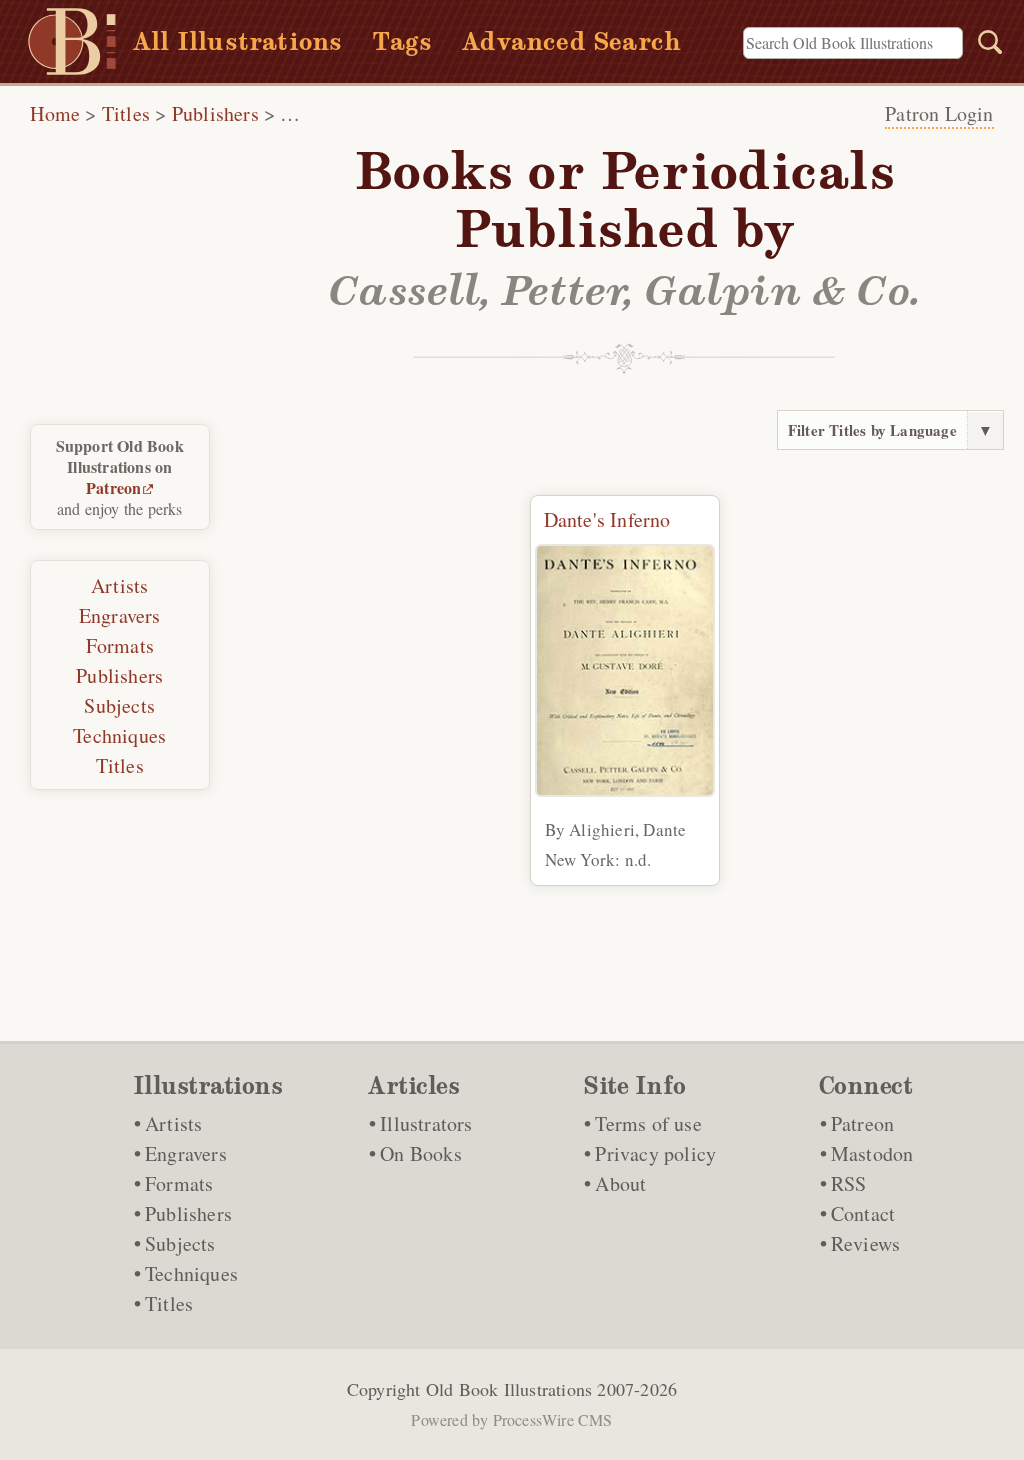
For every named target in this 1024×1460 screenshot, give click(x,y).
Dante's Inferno (607, 519)
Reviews (865, 1243)
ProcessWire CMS (553, 1419)
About (620, 1183)
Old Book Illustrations (509, 1389)
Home (55, 113)
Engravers (120, 615)
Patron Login (939, 113)
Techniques (119, 735)
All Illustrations (237, 41)
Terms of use (648, 1123)
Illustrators (426, 1123)
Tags (402, 41)
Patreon (113, 487)
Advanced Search (571, 41)
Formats (120, 645)
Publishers (215, 113)
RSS (849, 1183)
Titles (126, 113)
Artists (119, 585)
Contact (863, 1213)
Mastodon (872, 1153)
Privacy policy (655, 1153)
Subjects (119, 705)
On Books (421, 1153)
